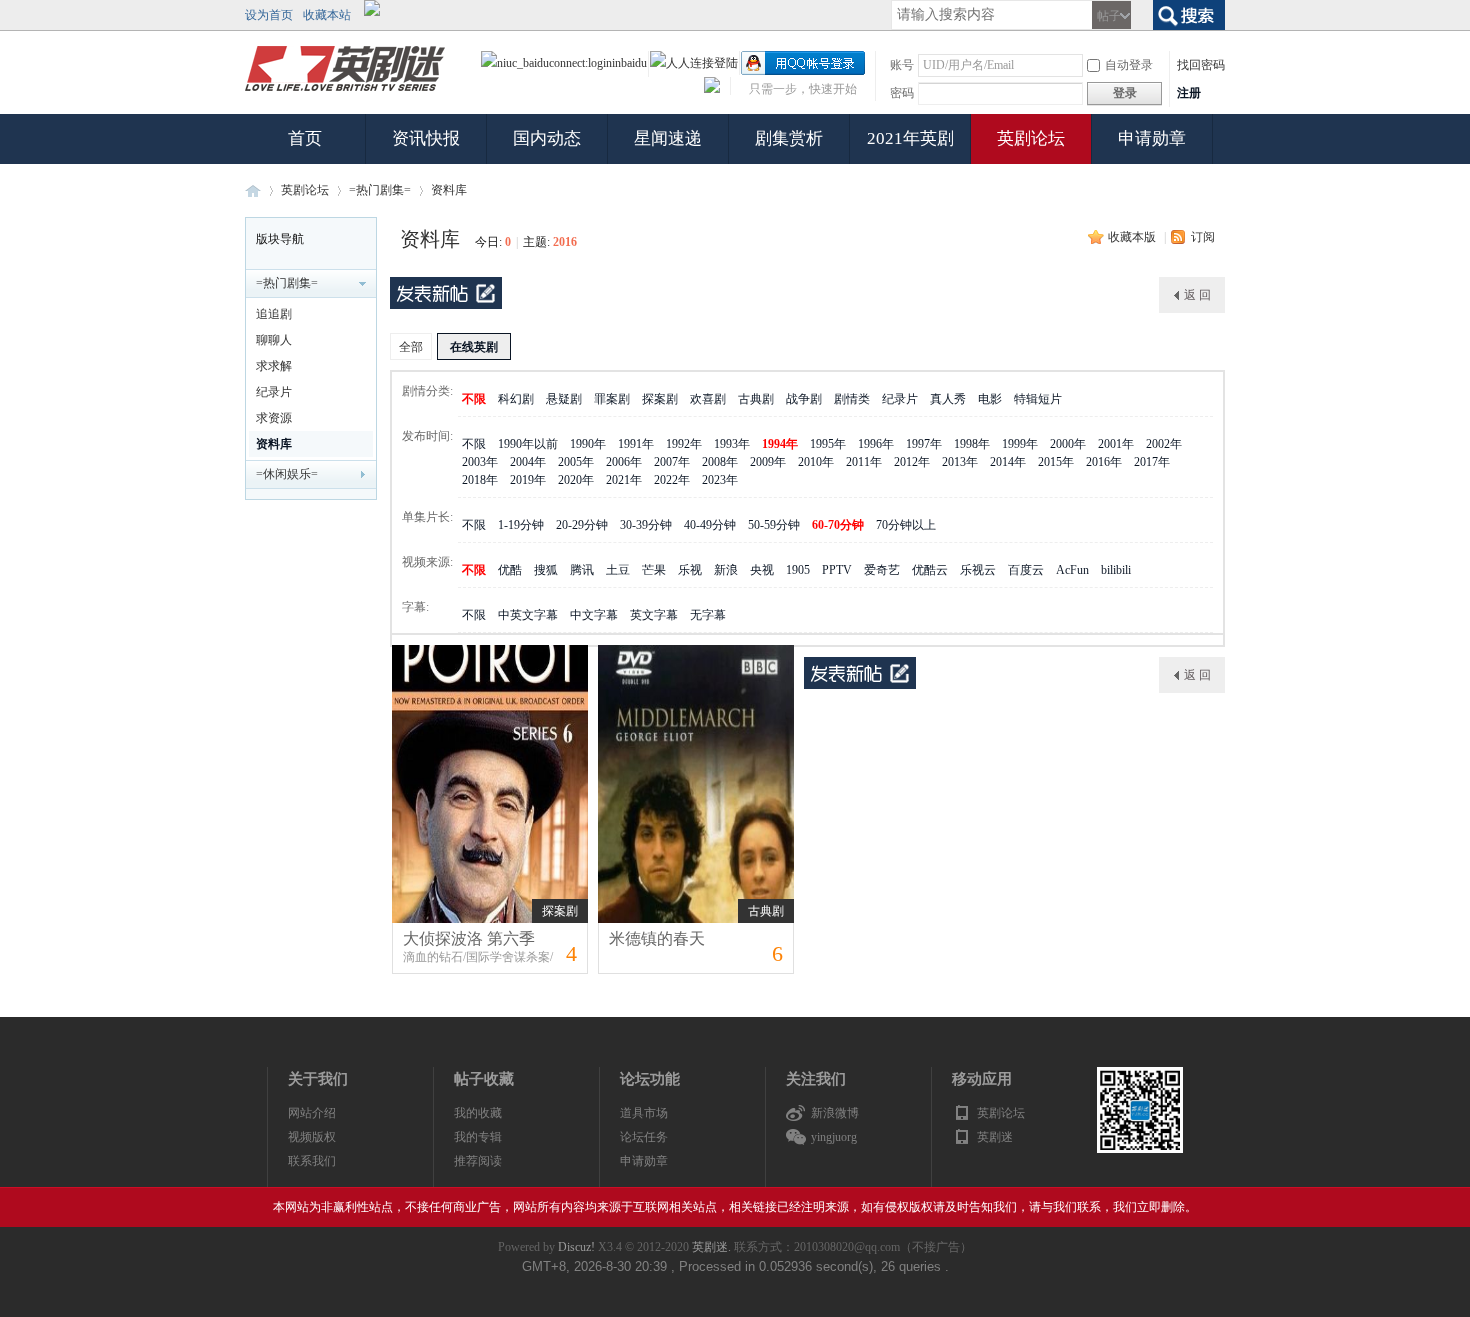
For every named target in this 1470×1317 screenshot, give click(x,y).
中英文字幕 (528, 615)
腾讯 (582, 570)
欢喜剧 (708, 399)
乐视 (690, 570)
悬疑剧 (564, 399)
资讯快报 (426, 138)
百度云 (1026, 570)
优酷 (510, 570)
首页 (305, 138)
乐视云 (978, 570)
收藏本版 (1132, 237)
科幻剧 (516, 399)
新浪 (726, 570)
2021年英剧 (910, 138)
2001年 (1116, 444)
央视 (762, 570)
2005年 (576, 462)
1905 (798, 570)
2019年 (528, 480)
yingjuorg (834, 1137)
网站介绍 (312, 1113)
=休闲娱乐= (287, 474)
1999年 (1020, 444)
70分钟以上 (906, 525)
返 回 (1197, 295)
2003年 (480, 462)
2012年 (912, 462)
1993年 (732, 444)
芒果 (654, 570)
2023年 (720, 480)
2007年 (672, 462)
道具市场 (644, 1113)
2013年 (960, 462)
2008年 (720, 462)
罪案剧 (612, 399)
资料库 (449, 190)
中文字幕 (594, 615)
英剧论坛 (1031, 138)
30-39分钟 (646, 525)
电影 (990, 399)
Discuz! (576, 1247)
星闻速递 (668, 138)
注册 (1189, 93)
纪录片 (274, 392)
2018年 (480, 480)
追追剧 (274, 314)
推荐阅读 (478, 1161)
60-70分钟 (838, 525)
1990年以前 (528, 444)
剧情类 (852, 399)
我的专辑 (478, 1137)
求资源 (274, 418)
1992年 (684, 444)
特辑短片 (1038, 399)
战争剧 (804, 399)
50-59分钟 (774, 525)
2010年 (816, 462)
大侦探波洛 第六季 (469, 938)
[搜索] (1189, 13)
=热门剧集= (380, 190)
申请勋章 (1152, 138)
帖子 (1109, 16)
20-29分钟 (582, 525)
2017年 (1152, 462)
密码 (902, 93)
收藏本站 (327, 15)
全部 (411, 347)
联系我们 (312, 1161)
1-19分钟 (521, 525)
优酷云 (930, 570)
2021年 (624, 480)
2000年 (1068, 444)
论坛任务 (644, 1137)
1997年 (924, 444)
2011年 (864, 462)
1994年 (780, 444)
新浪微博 (835, 1113)
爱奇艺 (882, 570)
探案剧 (660, 399)
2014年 (1008, 462)
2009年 (768, 462)
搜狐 (546, 570)
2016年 (1104, 462)
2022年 (672, 480)
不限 (474, 399)
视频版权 (312, 1137)
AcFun (1072, 570)
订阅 (1203, 237)
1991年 (636, 444)
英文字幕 (654, 615)
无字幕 (708, 615)
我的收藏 (478, 1113)
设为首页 (269, 15)
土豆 (618, 570)
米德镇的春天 (657, 938)
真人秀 (948, 399)
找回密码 (1201, 65)
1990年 (588, 444)
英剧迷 (253, 190)
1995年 (828, 444)
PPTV (837, 570)
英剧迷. (711, 1247)
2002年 (1164, 444)
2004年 (528, 462)
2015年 (1056, 462)
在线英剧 (474, 347)
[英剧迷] (345, 92)
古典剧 (756, 399)
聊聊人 (274, 340)
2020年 (576, 480)
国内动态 (547, 138)
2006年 (624, 462)
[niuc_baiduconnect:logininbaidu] (564, 63)
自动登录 (1129, 65)
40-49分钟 (710, 525)
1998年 (972, 444)
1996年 (876, 444)
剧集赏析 (789, 138)
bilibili (1116, 570)
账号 (902, 65)
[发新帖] (446, 293)
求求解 (274, 366)
